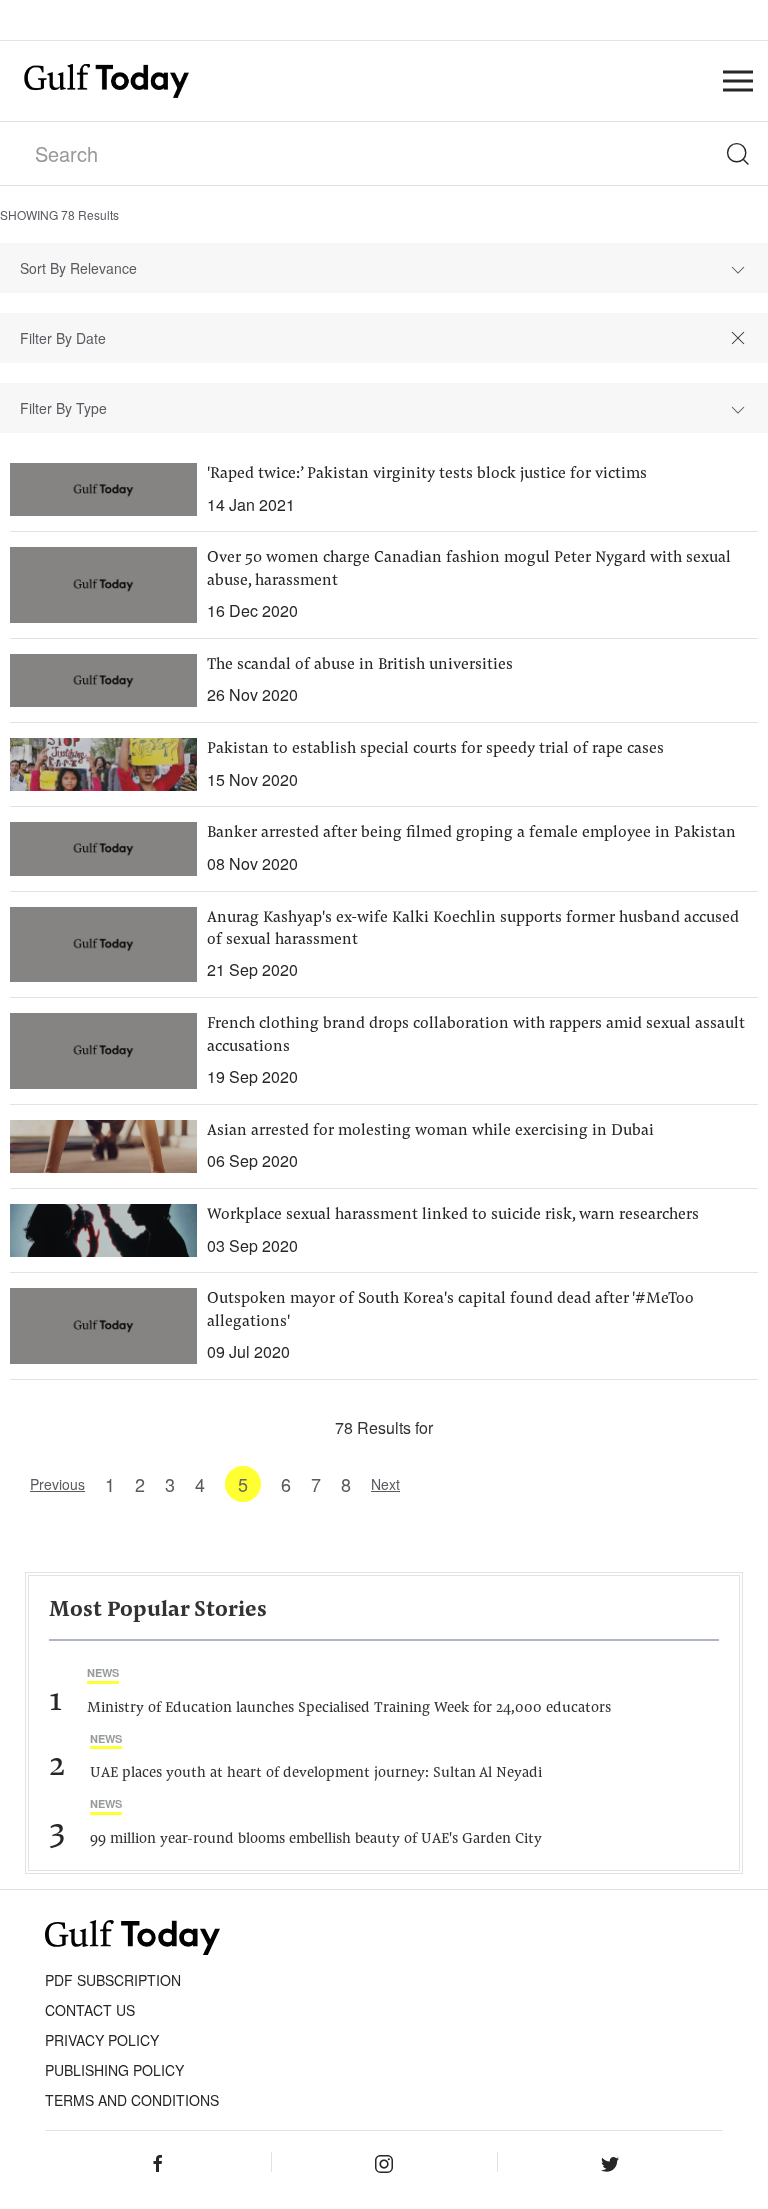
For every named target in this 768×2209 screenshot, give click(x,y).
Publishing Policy (114, 2070)
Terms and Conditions (132, 2100)
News (103, 1672)
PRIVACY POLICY (102, 2040)
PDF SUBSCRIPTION (113, 1980)
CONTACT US (90, 2010)
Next (385, 1484)
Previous (57, 1484)
